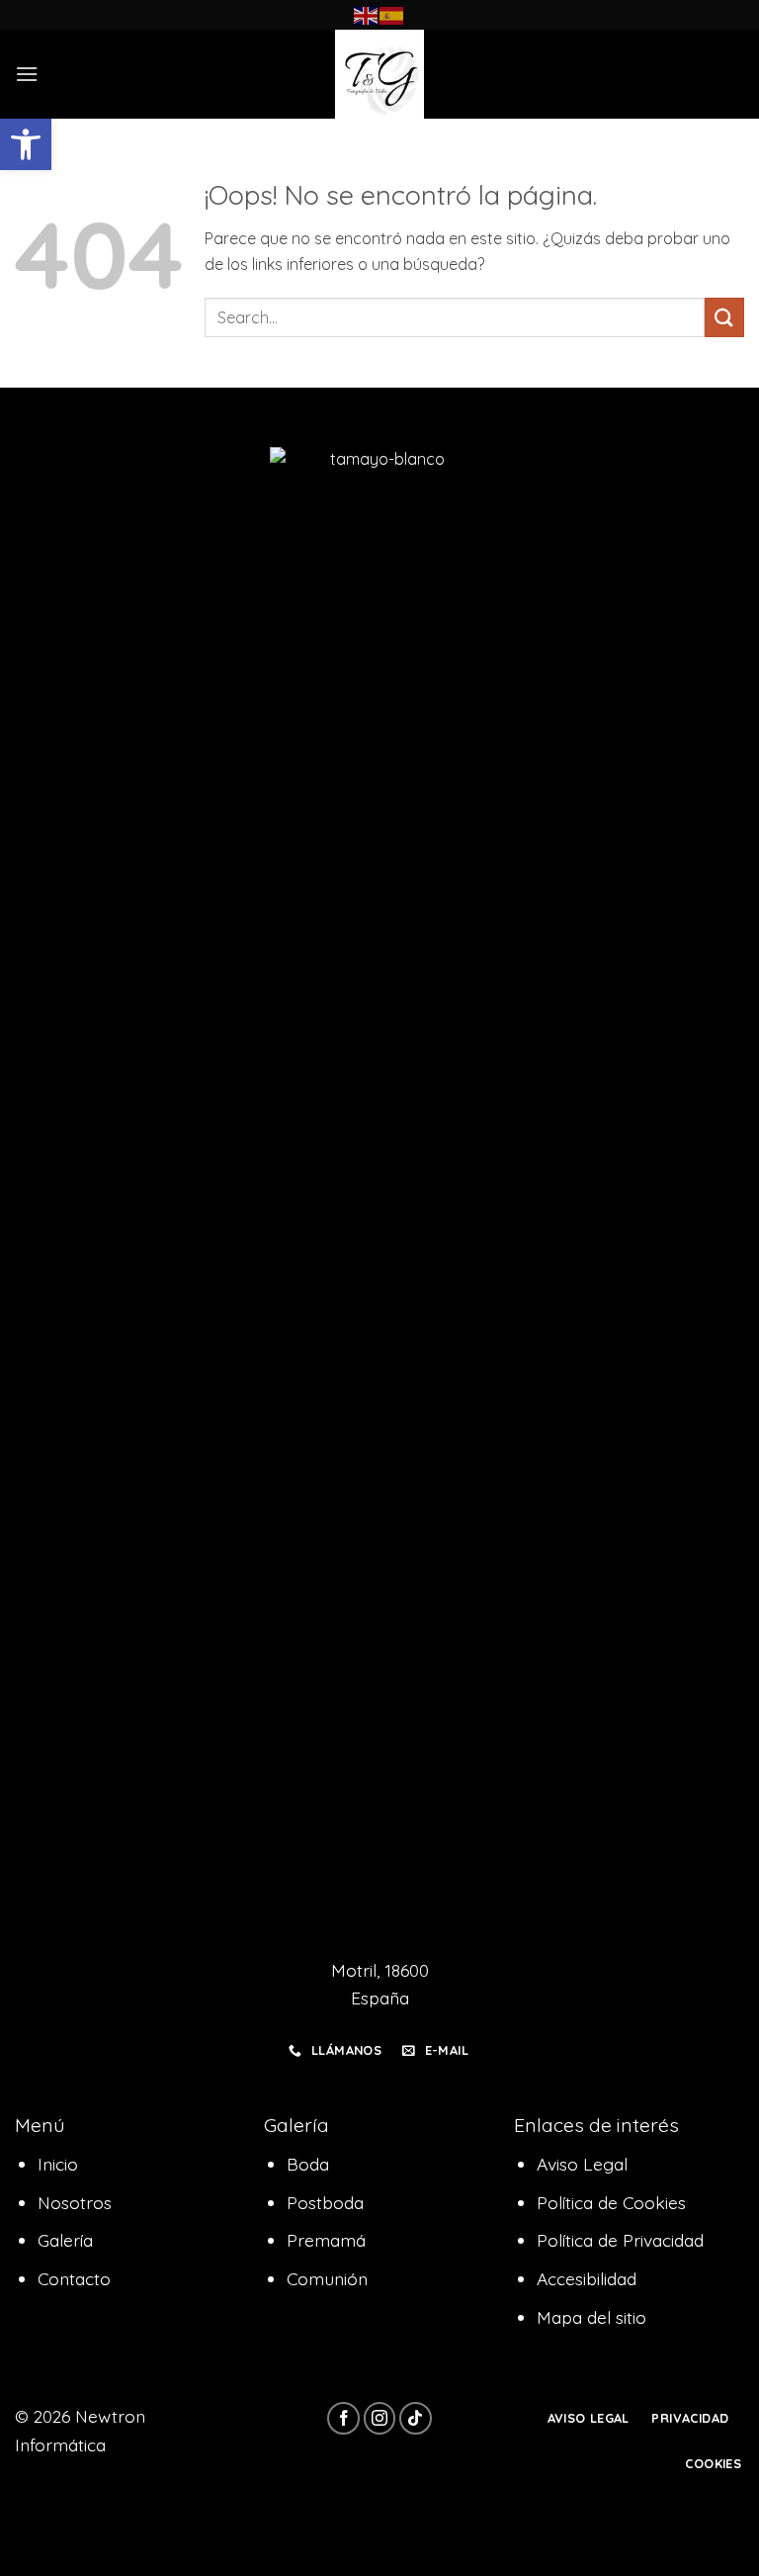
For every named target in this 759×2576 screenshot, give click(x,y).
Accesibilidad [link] (587, 2278)
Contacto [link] (74, 2278)
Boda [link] (308, 2164)
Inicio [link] (58, 2164)
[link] (26, 144)
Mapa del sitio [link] (591, 2317)
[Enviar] (724, 317)
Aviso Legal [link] (582, 2164)
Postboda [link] (325, 2202)
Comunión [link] (327, 2278)
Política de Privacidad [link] (620, 2240)
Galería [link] (65, 2240)
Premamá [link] (326, 2240)
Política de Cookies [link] (611, 2202)
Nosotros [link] (75, 2202)
